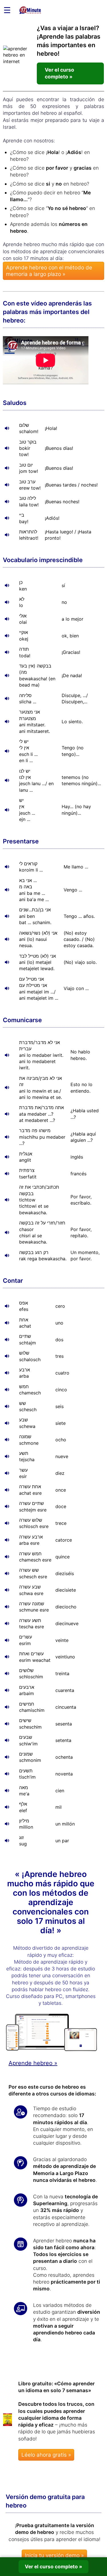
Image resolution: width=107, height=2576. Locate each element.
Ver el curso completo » (59, 73)
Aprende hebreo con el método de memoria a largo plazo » (49, 271)
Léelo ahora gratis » (46, 2455)
